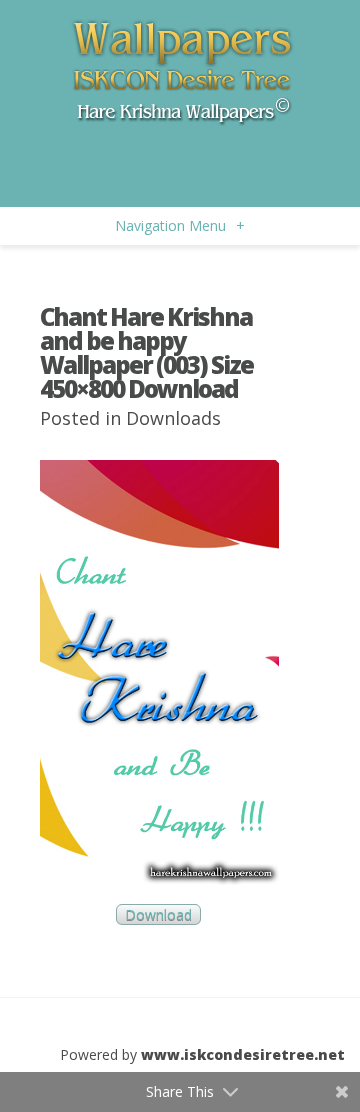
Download (158, 914)
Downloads (173, 418)
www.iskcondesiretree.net (243, 1054)
